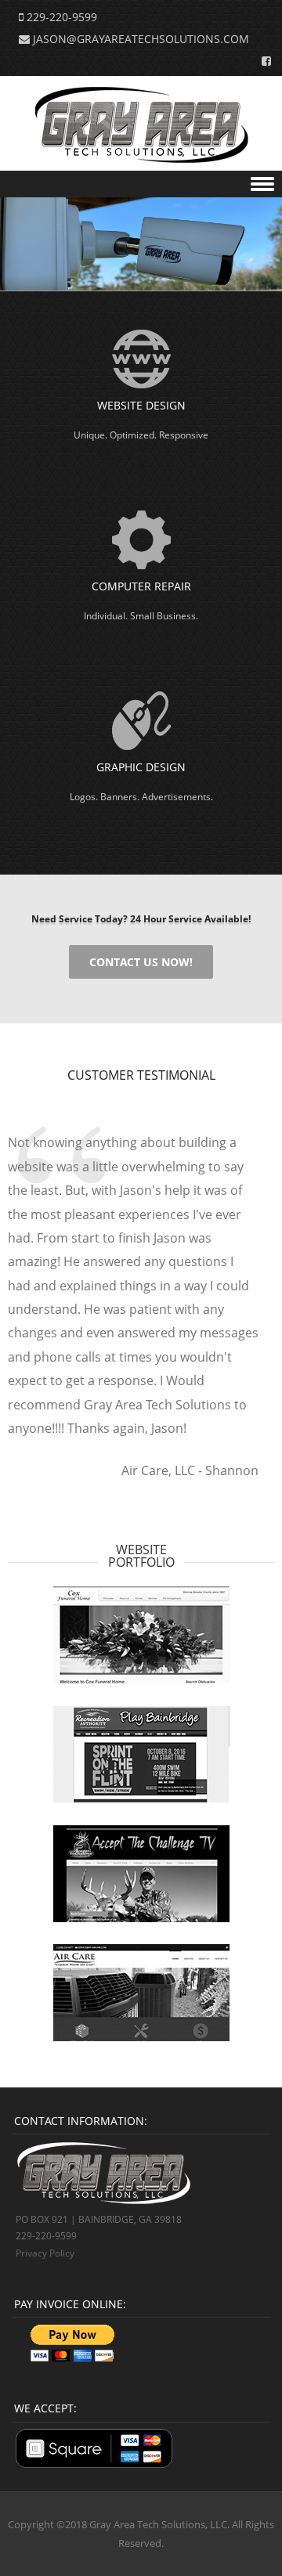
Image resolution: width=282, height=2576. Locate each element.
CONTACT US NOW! (141, 962)
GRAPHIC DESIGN (141, 767)
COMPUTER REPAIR (141, 586)
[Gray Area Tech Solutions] (141, 159)
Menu (141, 184)
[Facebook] (262, 60)
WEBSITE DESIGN (141, 405)
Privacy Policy (45, 2253)
